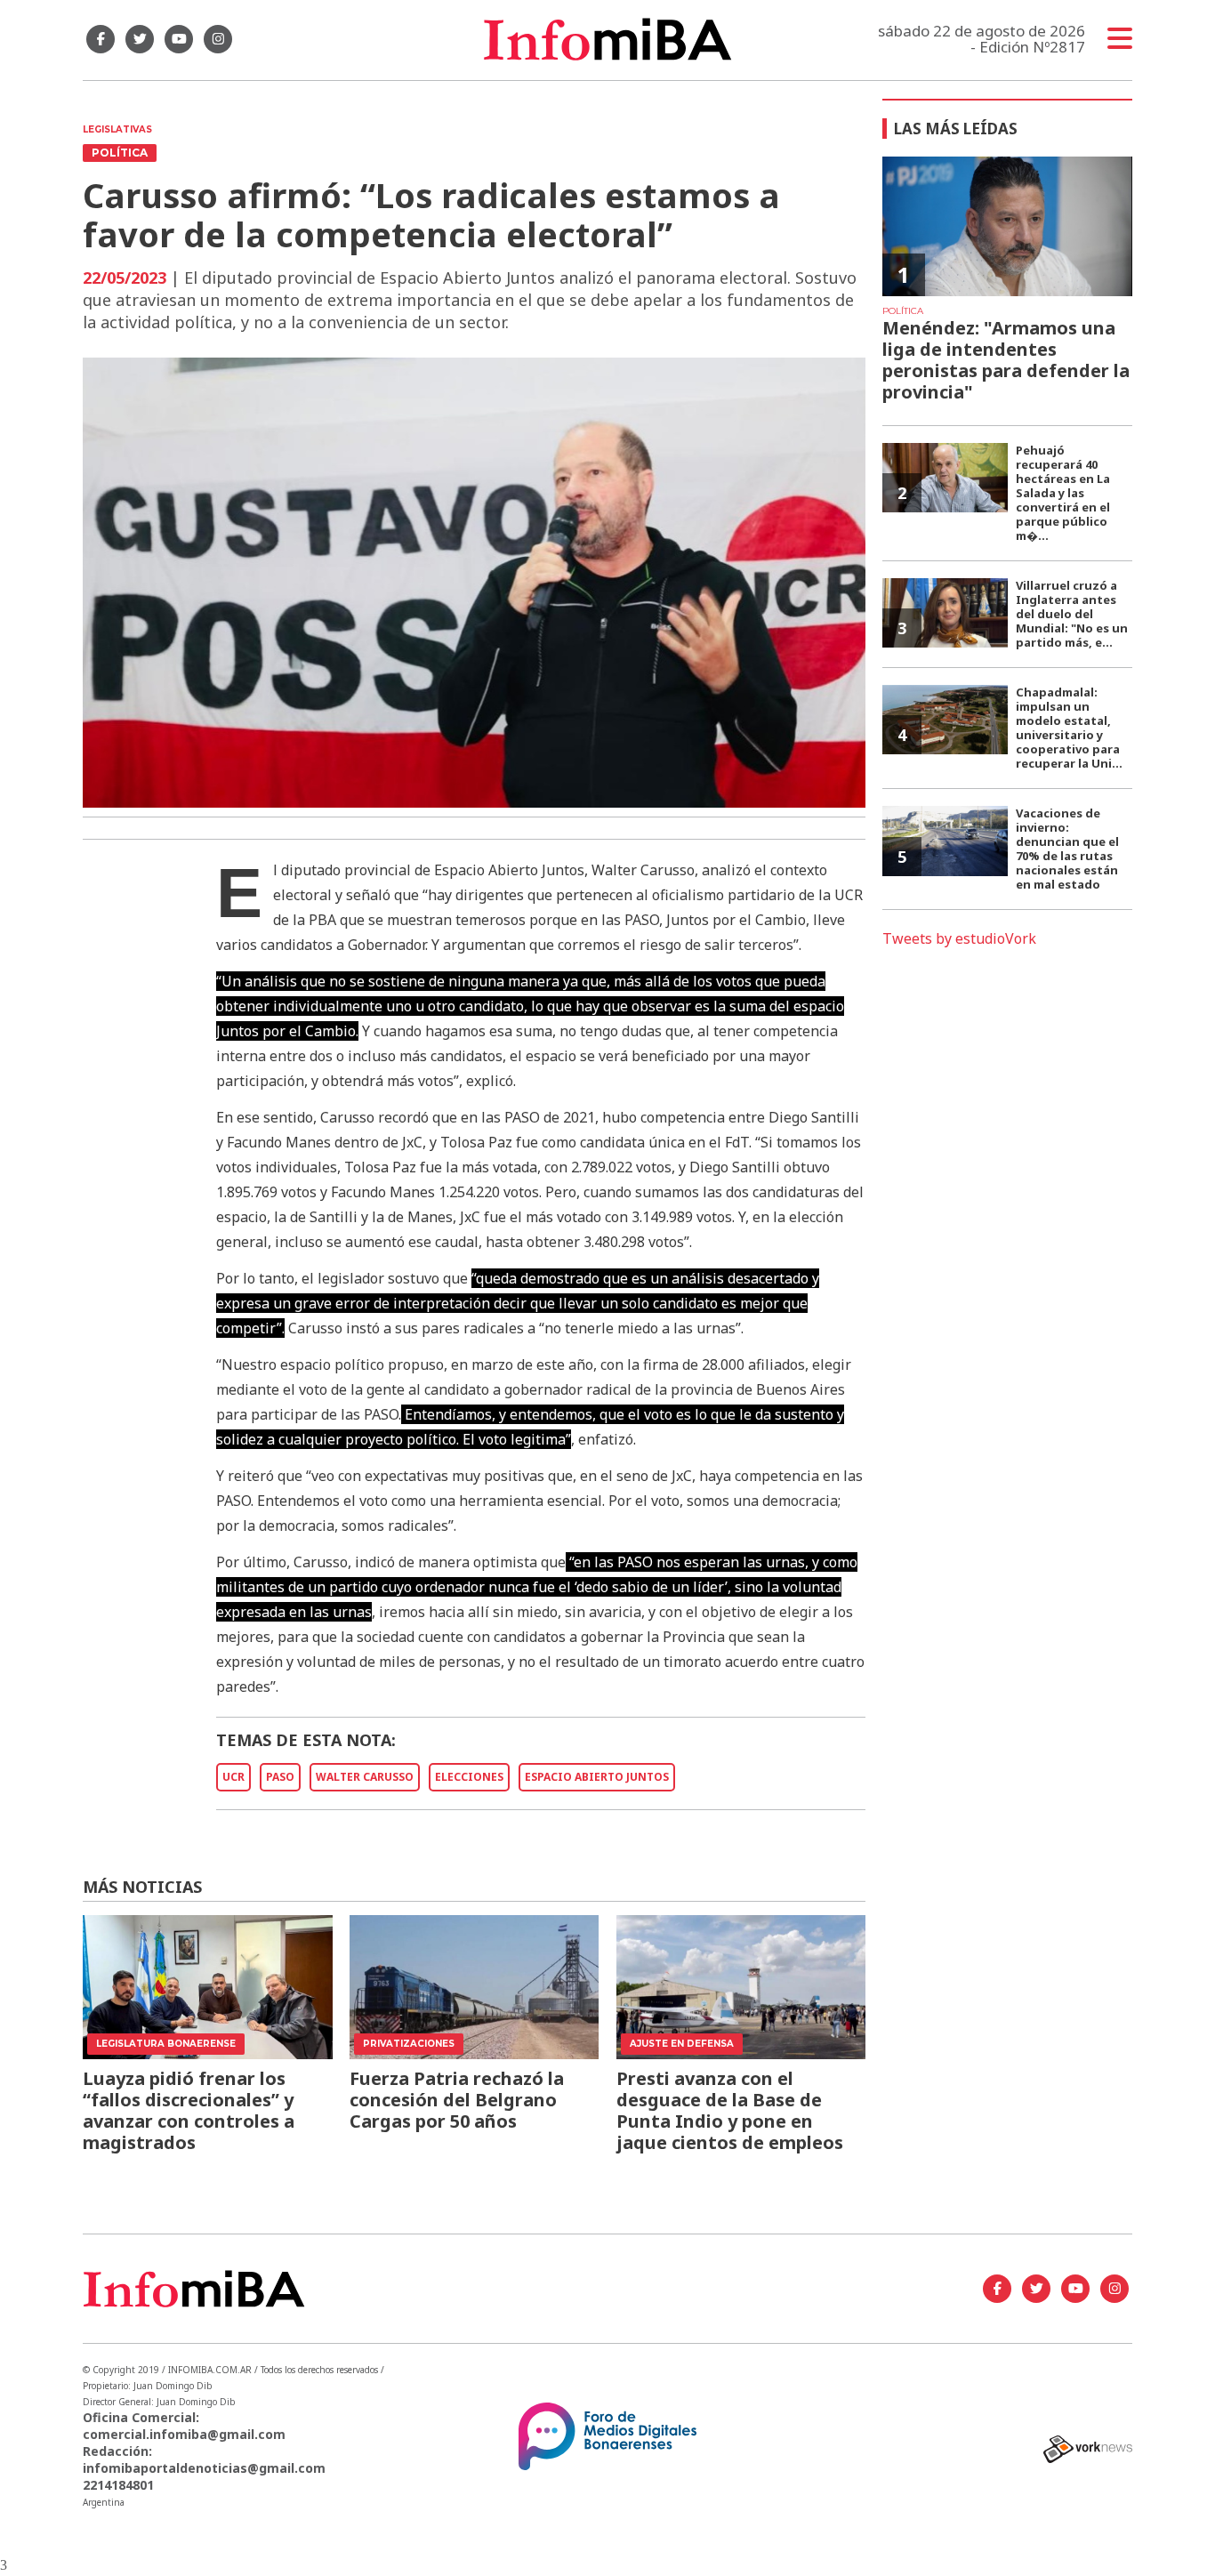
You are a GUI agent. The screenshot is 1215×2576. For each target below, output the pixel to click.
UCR (233, 1777)
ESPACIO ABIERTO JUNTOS (597, 1777)
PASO (280, 1777)
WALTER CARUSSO (365, 1777)
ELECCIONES (469, 1777)
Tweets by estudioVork (959, 938)
